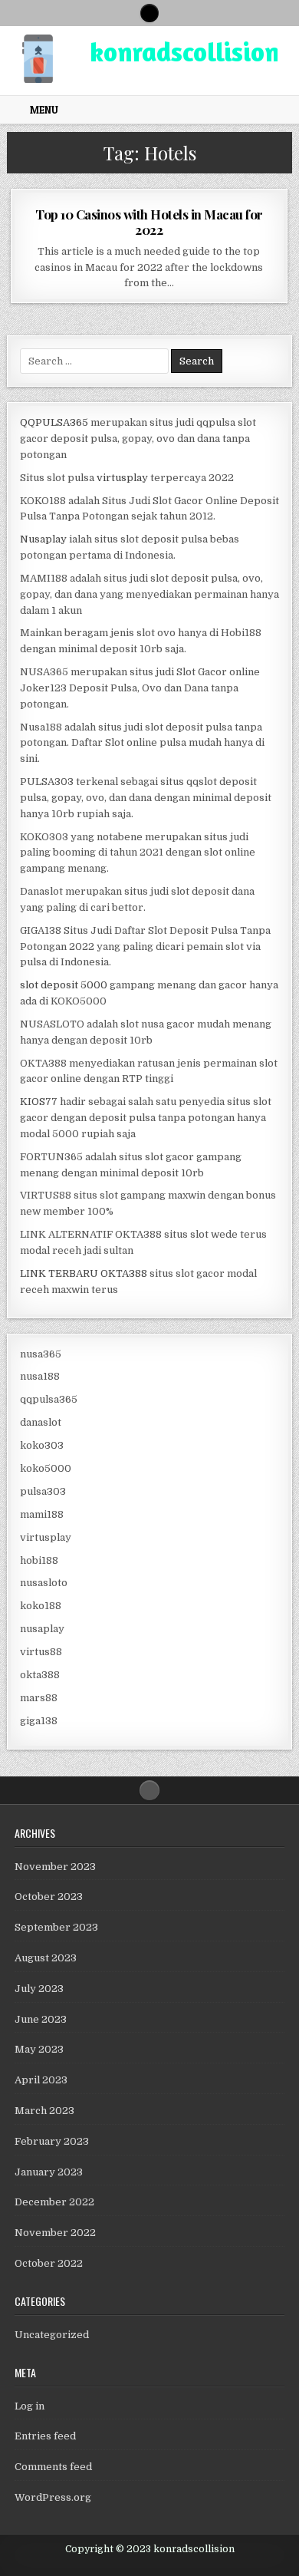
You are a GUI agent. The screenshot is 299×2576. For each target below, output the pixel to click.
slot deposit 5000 (64, 985)
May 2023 (39, 2049)
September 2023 (56, 1927)
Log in (30, 2406)
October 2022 (49, 2263)
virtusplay (122, 478)
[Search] (149, 13)
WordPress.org (53, 2497)
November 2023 (55, 1867)
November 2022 (55, 2233)
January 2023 (49, 2172)
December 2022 (54, 2202)
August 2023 (46, 1958)
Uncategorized (52, 2335)
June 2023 (41, 2019)
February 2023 (52, 2141)
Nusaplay (43, 539)
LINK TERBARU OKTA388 (84, 1273)
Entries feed (45, 2436)
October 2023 (49, 1897)
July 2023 (39, 1989)
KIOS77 (39, 1102)
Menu (44, 110)
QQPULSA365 (54, 422)
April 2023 (41, 2080)
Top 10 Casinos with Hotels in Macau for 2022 (149, 222)
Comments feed (53, 2467)
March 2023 (44, 2111)
